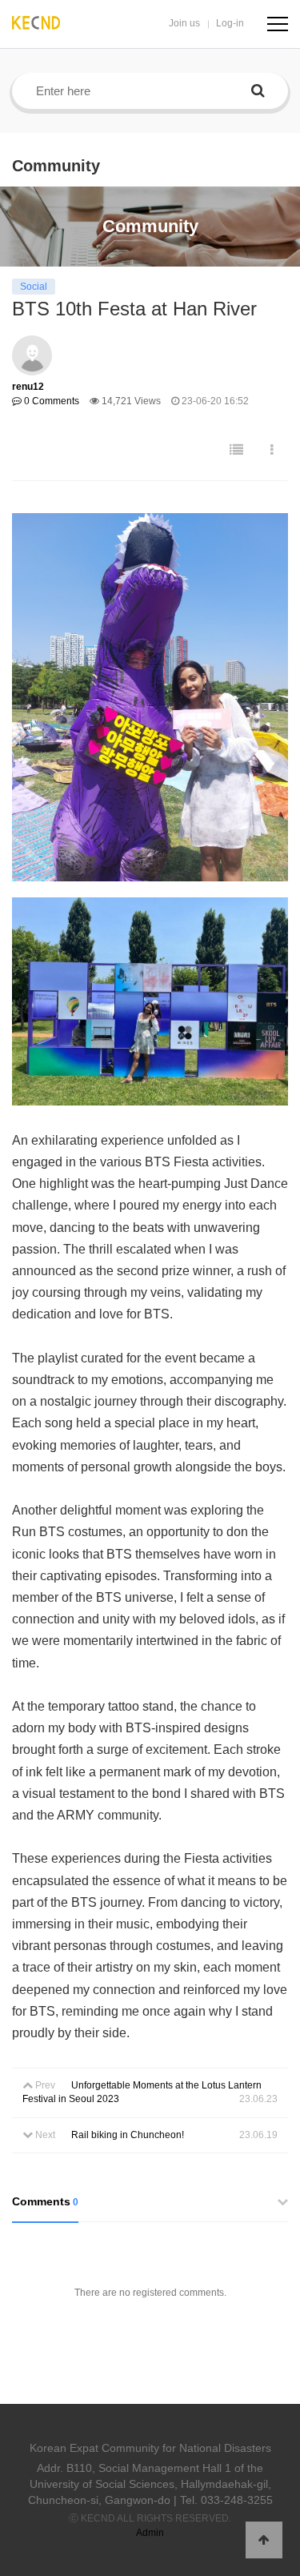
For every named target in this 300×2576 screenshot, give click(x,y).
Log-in (230, 23)
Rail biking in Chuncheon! (128, 2135)
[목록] (236, 450)
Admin (150, 2533)
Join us (184, 23)
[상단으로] (264, 2540)
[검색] (258, 91)
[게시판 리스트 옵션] (272, 450)
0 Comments (50, 401)
